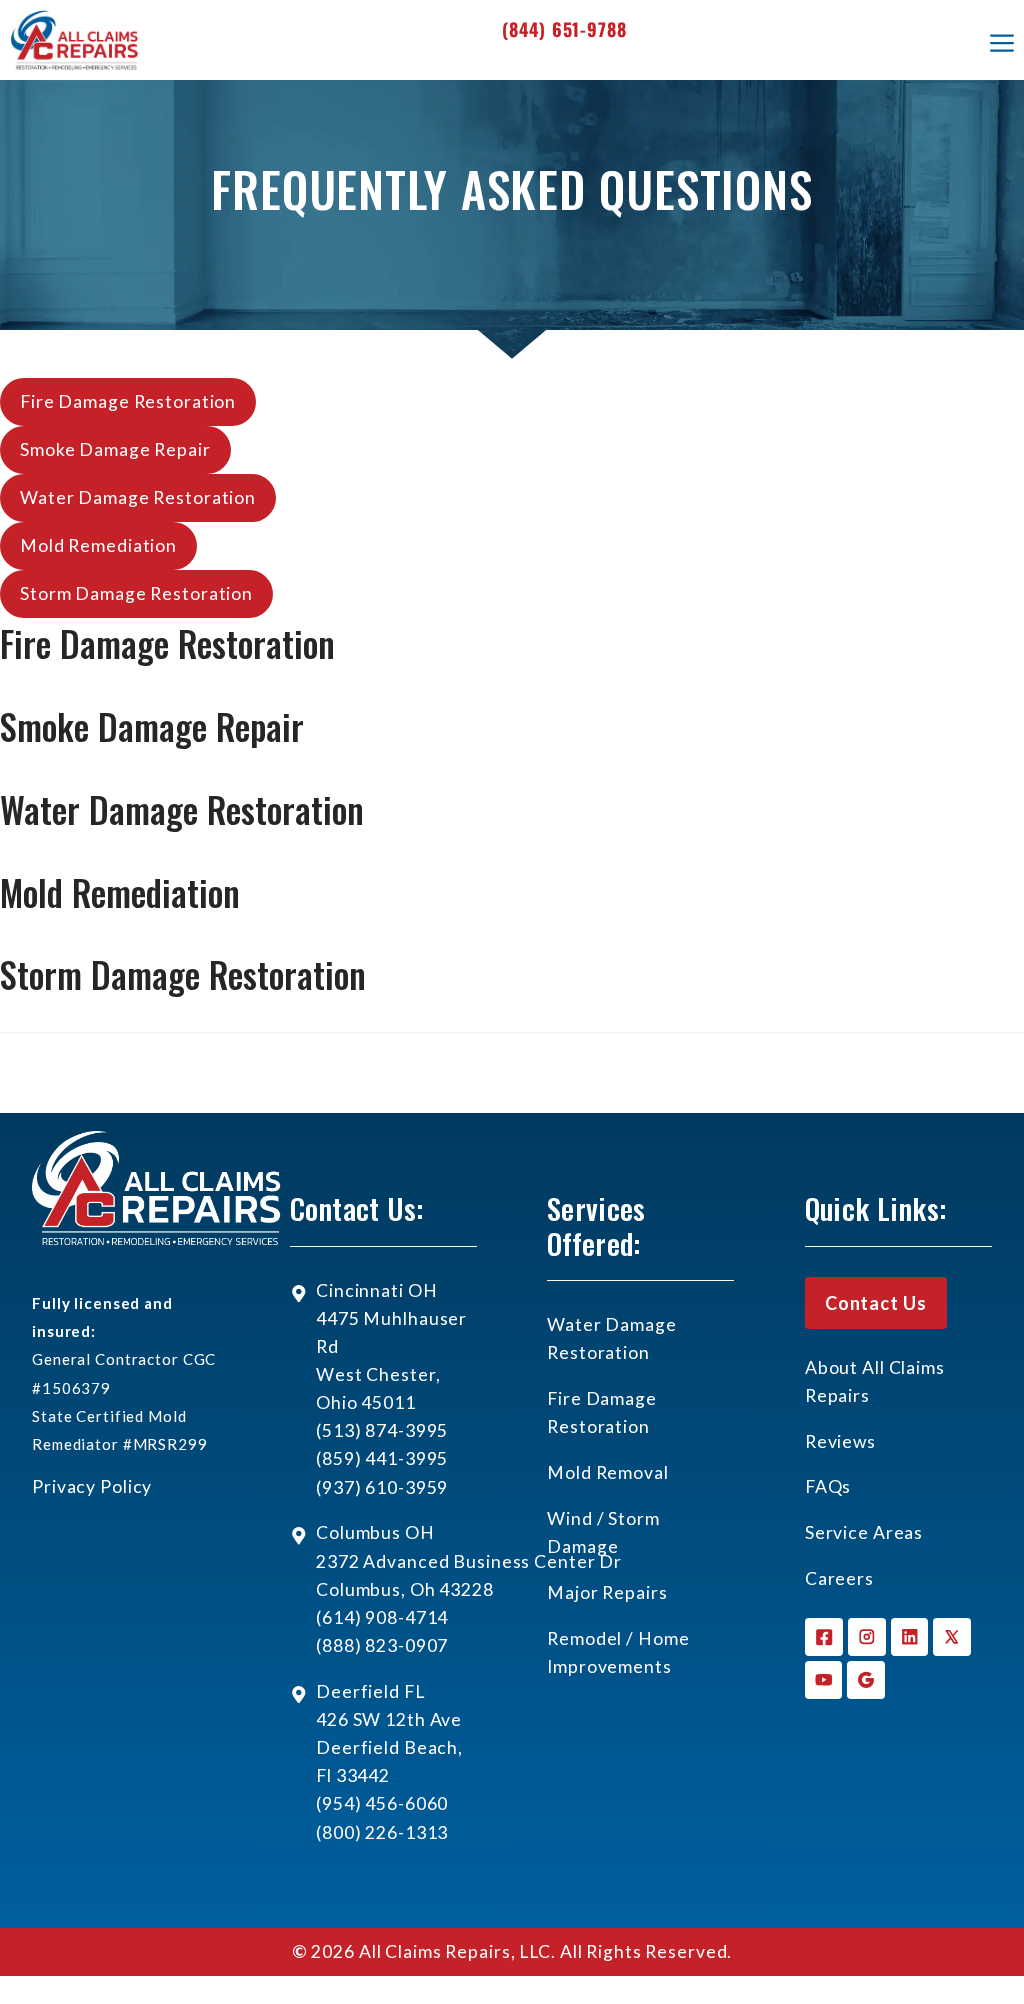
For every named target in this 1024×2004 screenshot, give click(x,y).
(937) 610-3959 (382, 1487)
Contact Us (876, 1303)
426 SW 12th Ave (389, 1719)
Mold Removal (608, 1472)
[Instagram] (867, 1637)
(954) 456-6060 (382, 1803)
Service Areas (864, 1532)
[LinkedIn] (910, 1637)
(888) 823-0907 (382, 1645)
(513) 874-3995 (382, 1430)
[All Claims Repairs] (74, 40)
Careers (839, 1578)
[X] (952, 1637)
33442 (363, 1775)
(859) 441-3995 (382, 1458)
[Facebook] (824, 1637)
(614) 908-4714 (382, 1617)
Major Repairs (607, 1592)
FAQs (828, 1486)
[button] (128, 402)
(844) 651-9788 (564, 29)
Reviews (840, 1441)
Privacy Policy (92, 1486)
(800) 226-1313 (382, 1832)
